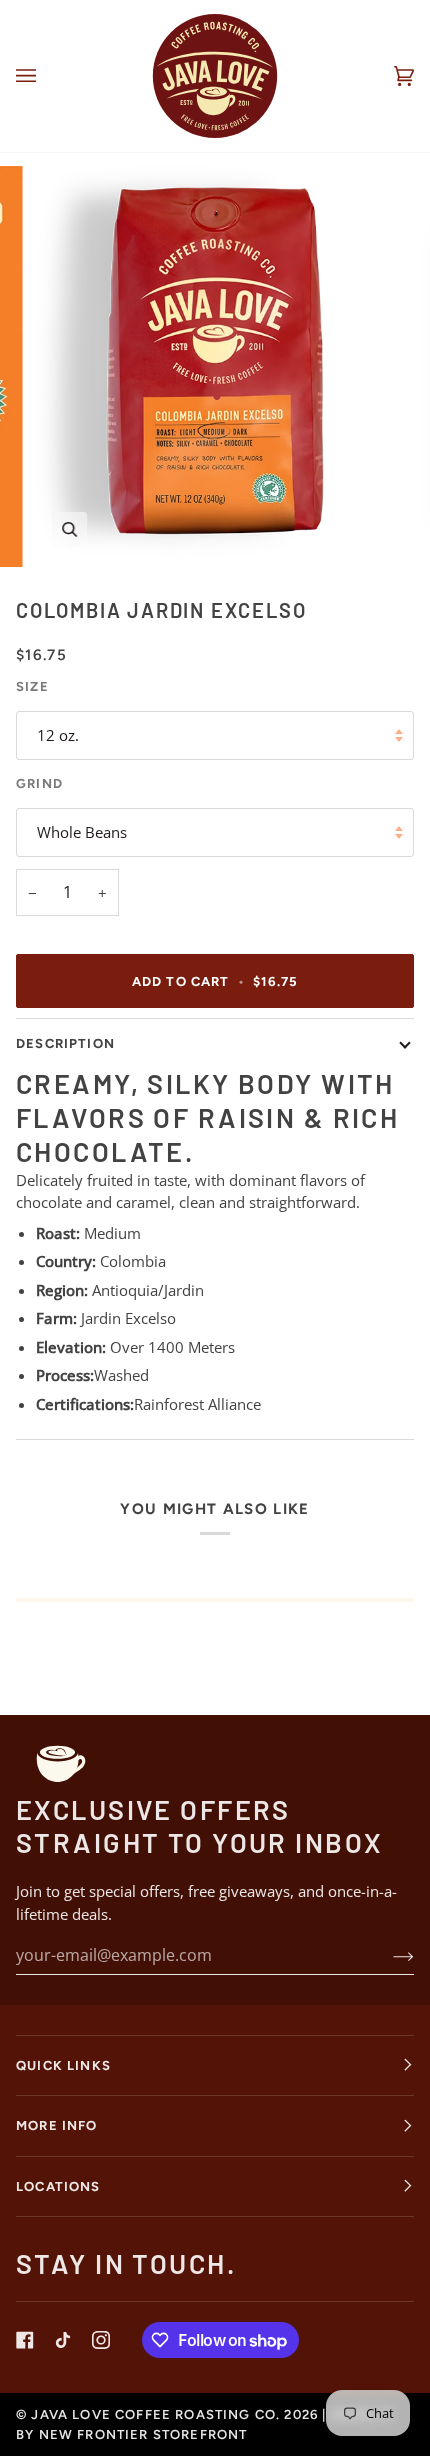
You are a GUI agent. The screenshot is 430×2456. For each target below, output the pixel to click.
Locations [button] (58, 2186)
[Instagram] (101, 2340)
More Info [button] (57, 2125)
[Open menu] (46, 76)
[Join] (387, 1955)
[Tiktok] (63, 2340)
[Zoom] (69, 529)
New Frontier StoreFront (143, 2434)
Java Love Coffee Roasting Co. (155, 2414)
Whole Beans (82, 832)
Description (65, 1043)
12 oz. (58, 735)
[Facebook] (25, 2340)
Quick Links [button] (63, 2065)
